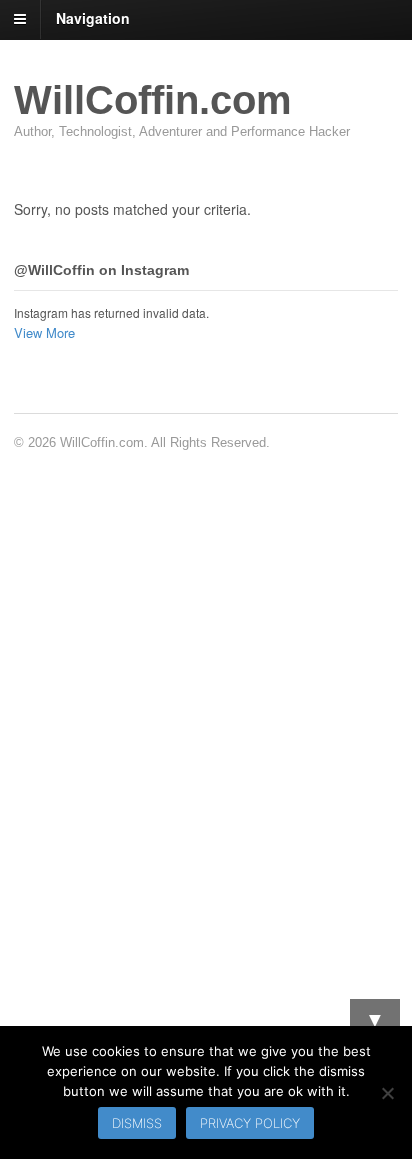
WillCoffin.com (153, 100)
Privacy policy (250, 1123)
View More (44, 332)
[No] (387, 1093)
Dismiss (137, 1123)
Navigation (93, 18)
